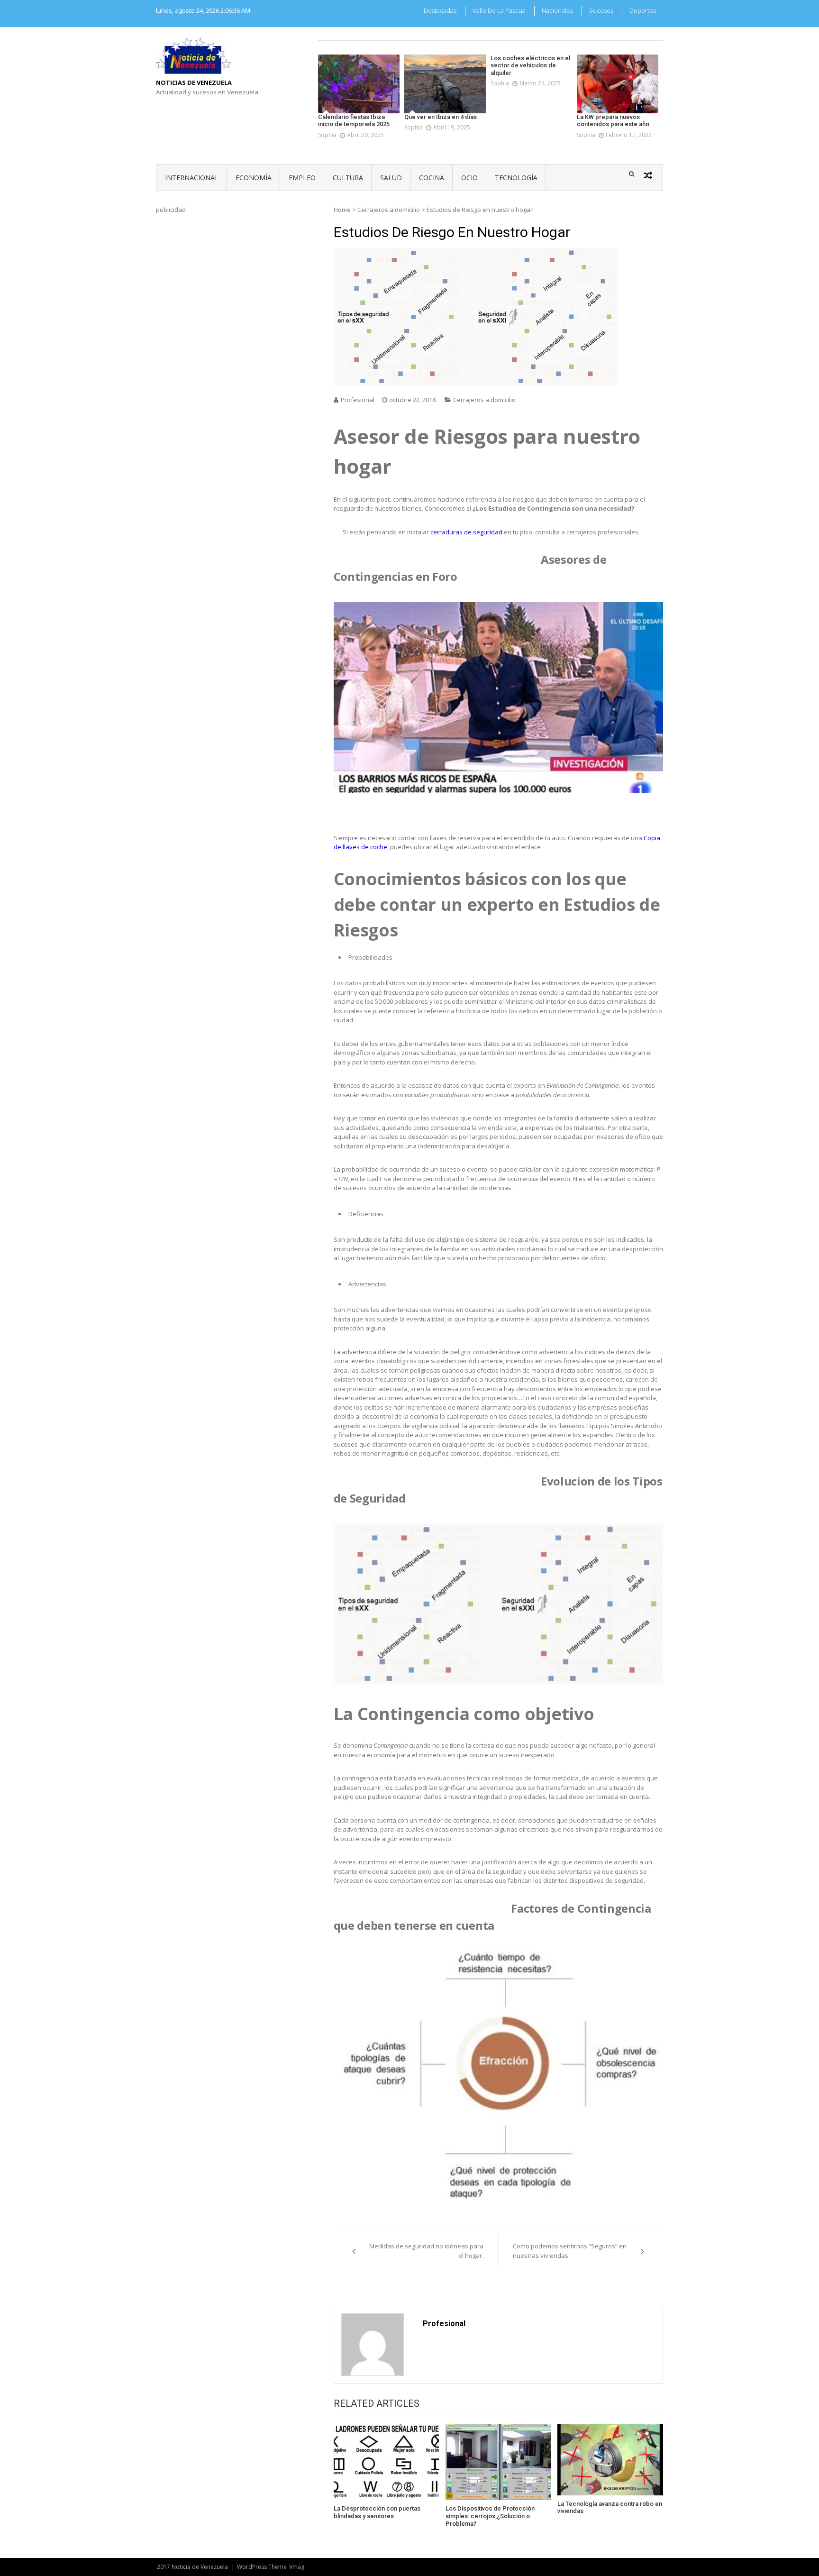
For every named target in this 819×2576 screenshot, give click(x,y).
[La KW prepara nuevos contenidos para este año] (618, 84)
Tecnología (516, 178)
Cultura (348, 178)
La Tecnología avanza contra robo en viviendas (610, 2507)
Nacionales (557, 10)
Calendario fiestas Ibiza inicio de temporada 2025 (354, 121)
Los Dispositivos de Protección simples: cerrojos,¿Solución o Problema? (490, 2516)
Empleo (302, 178)
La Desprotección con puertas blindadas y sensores (377, 2512)
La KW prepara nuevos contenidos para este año (613, 121)
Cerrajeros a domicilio (389, 210)
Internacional (192, 178)
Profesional (358, 400)
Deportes (643, 10)
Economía (254, 178)
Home (342, 210)
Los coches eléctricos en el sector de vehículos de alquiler (530, 65)
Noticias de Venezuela (194, 83)
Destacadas (440, 10)
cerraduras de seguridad (466, 532)
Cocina (432, 178)
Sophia (327, 135)
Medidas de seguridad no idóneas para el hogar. (426, 2251)
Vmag (297, 2567)
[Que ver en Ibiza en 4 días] (445, 84)
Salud (391, 178)
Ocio (469, 178)
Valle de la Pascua (499, 10)
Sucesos (601, 10)
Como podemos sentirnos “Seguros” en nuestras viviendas (570, 2251)
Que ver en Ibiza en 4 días (441, 117)
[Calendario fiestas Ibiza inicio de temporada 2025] (359, 84)
